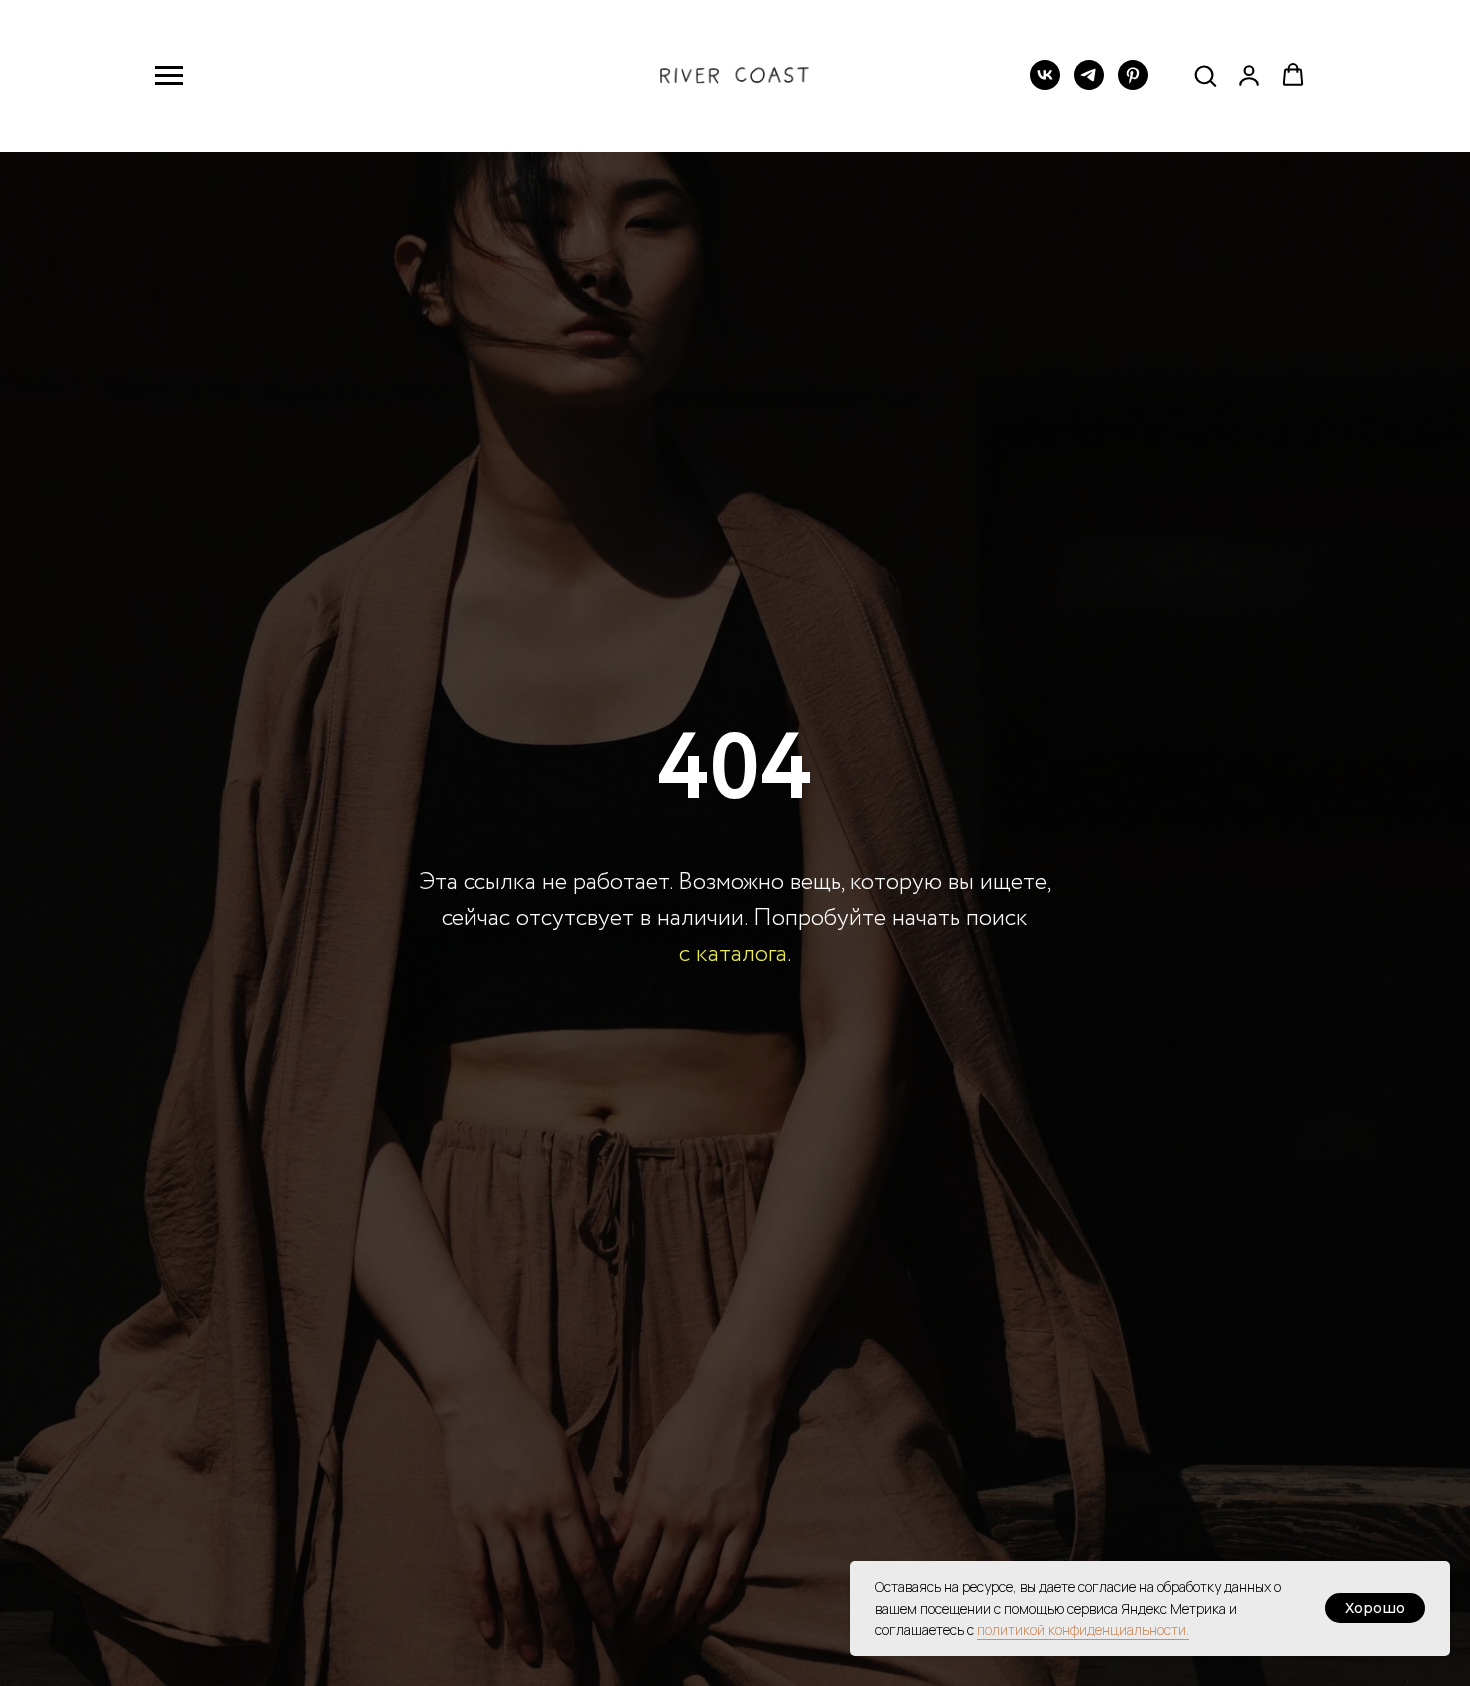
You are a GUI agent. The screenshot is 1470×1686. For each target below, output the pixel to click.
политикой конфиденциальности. (1083, 1629)
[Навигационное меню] (169, 76)
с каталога (733, 954)
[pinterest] (1133, 84)
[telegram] (1089, 84)
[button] (1205, 75)
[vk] (1045, 84)
